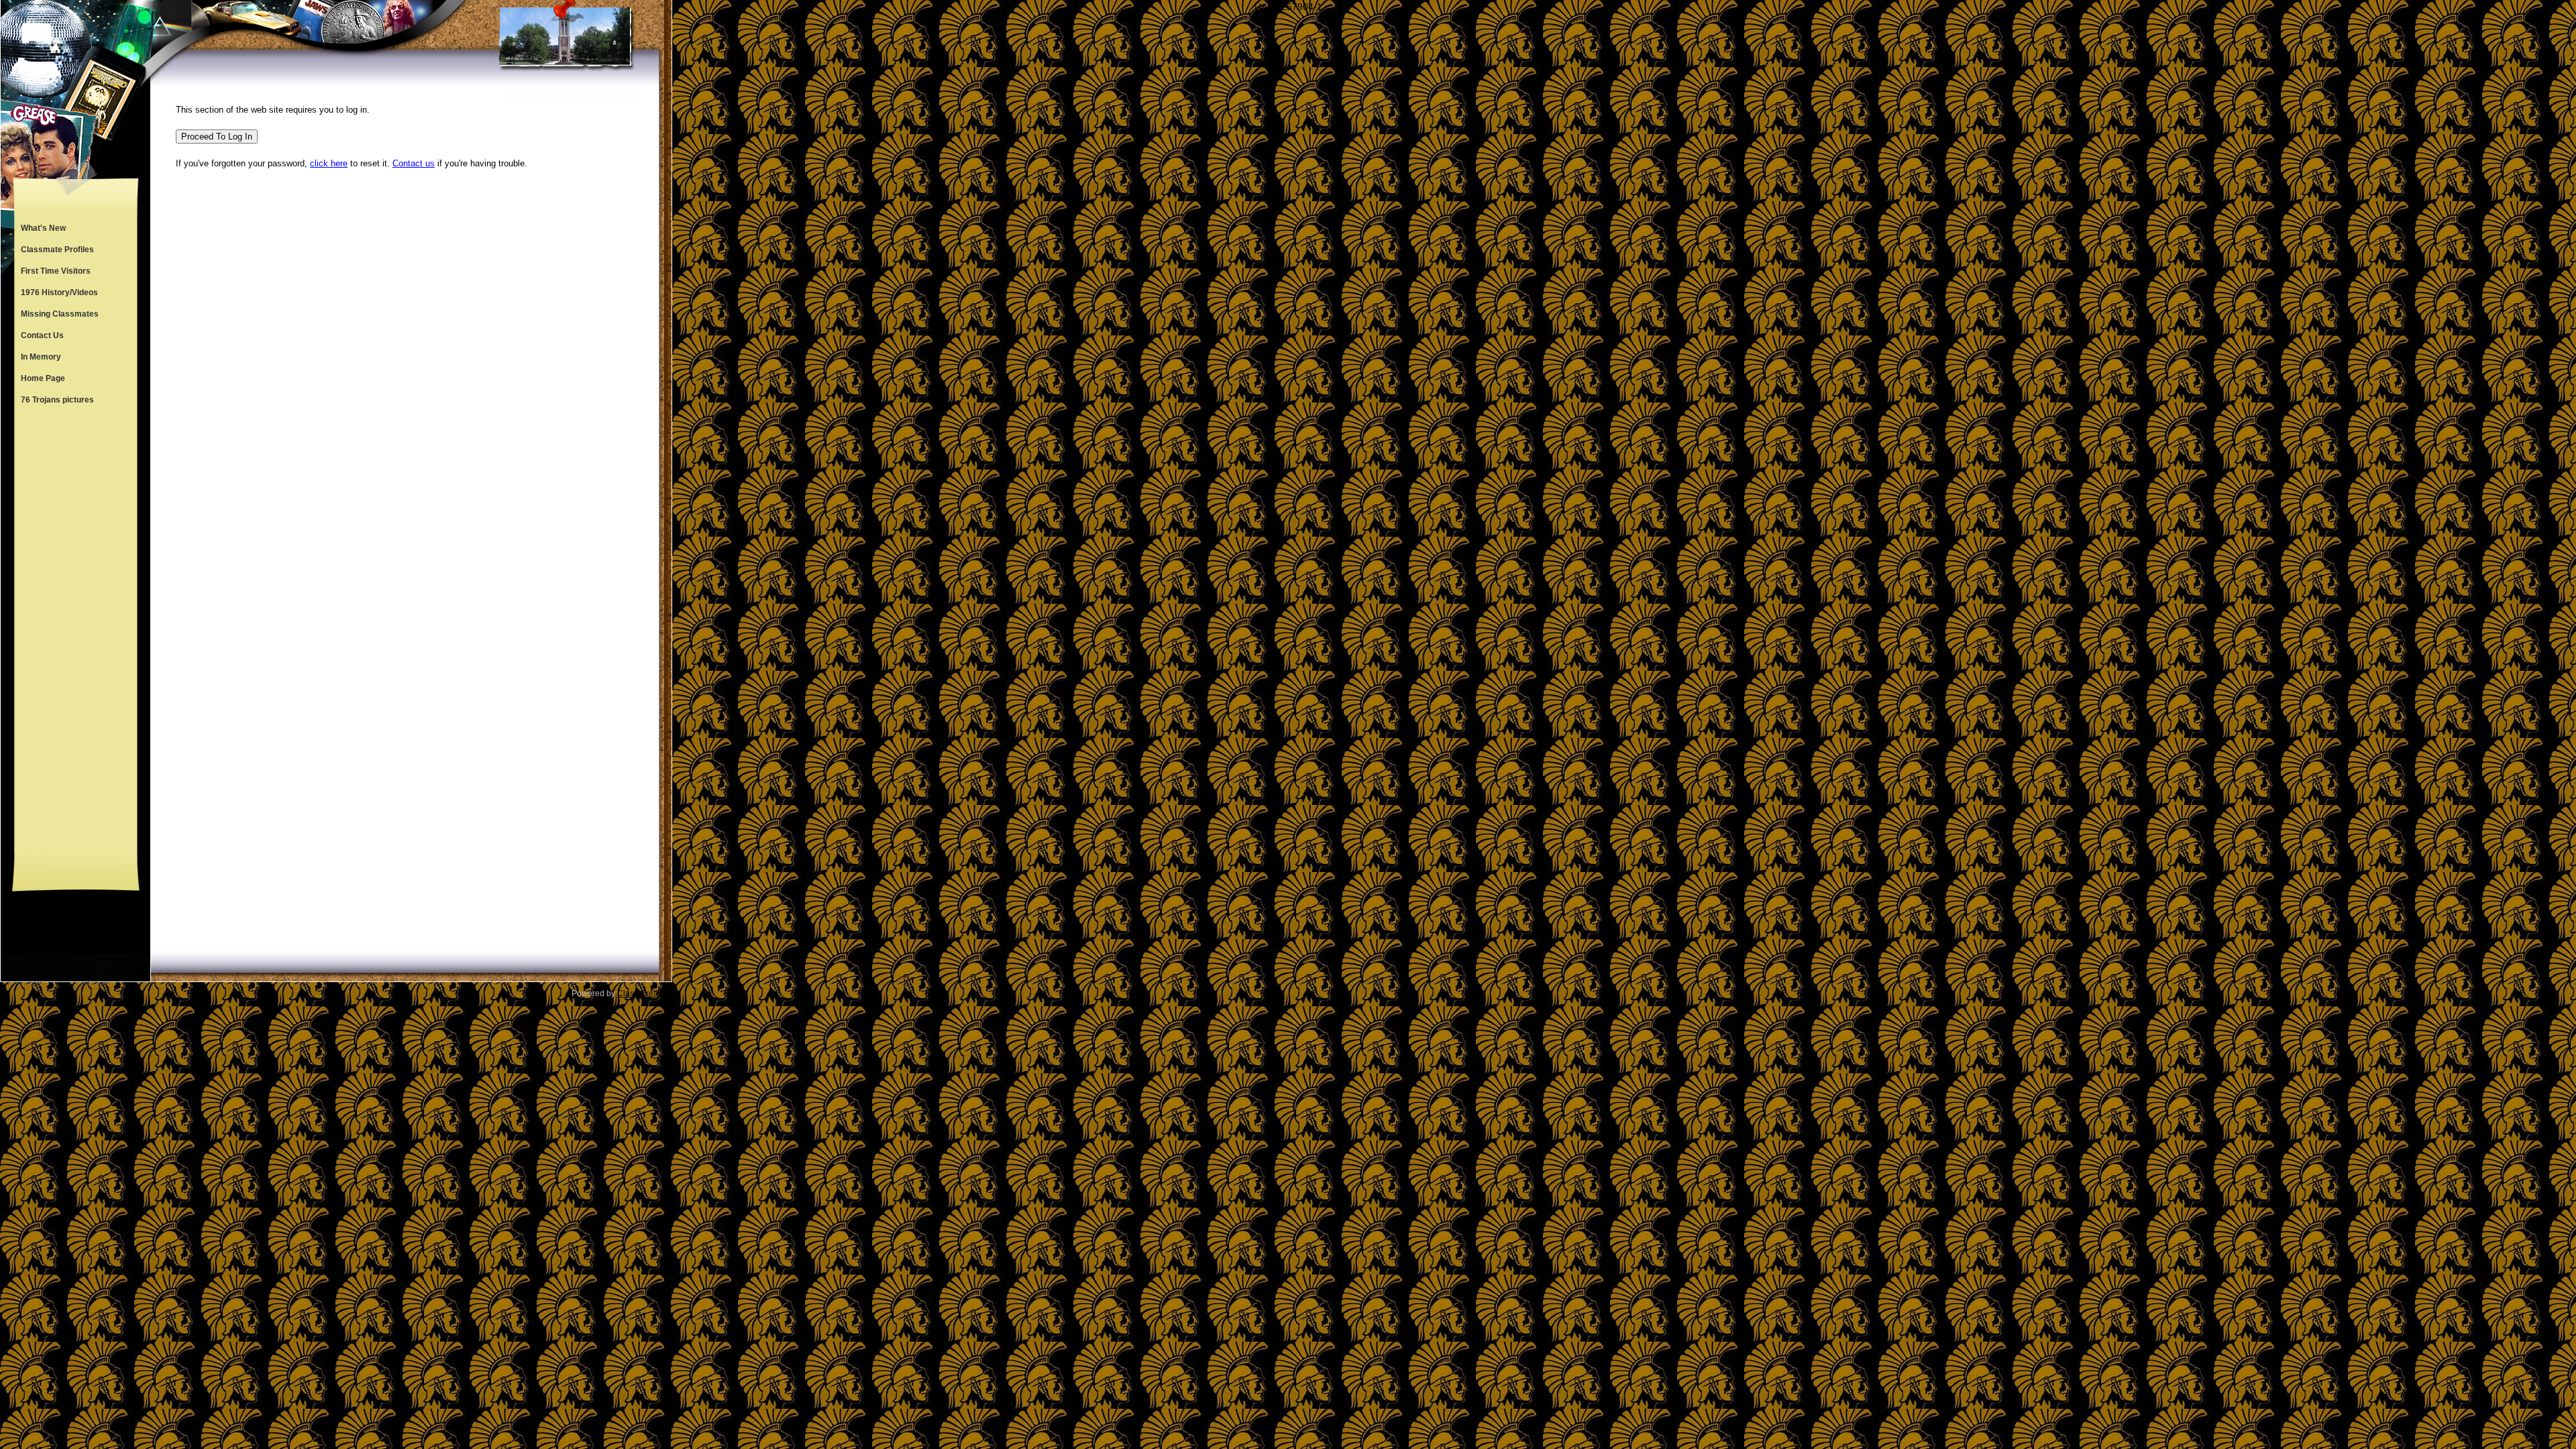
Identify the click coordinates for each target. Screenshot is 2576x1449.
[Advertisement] (76, 632)
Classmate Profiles (57, 250)
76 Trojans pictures (57, 400)
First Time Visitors (56, 271)
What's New (43, 228)
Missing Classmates (60, 314)
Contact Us (42, 335)
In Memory (41, 357)
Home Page (43, 378)
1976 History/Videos (59, 292)
